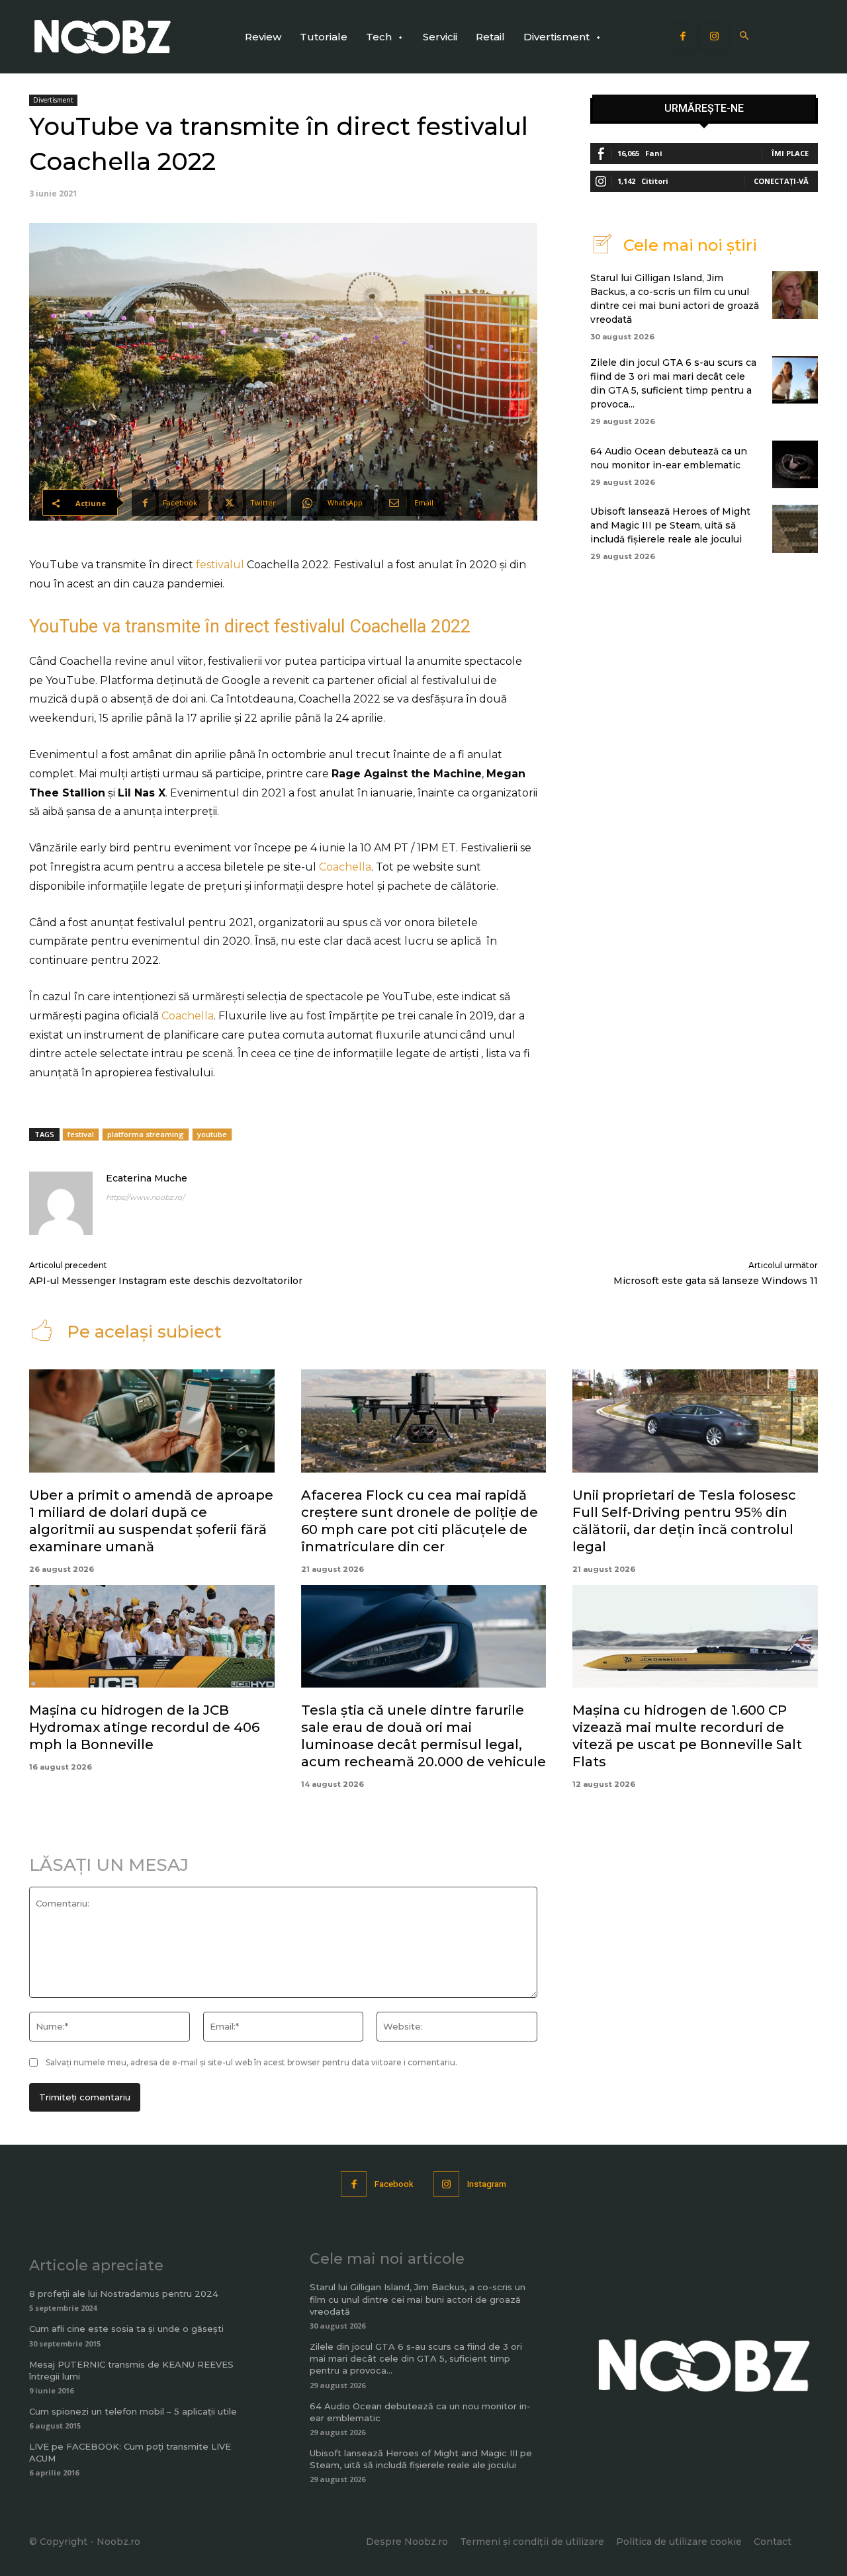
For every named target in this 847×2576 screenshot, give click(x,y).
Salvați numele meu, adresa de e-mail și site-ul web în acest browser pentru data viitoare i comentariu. (251, 2062)
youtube (212, 1134)
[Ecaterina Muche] (61, 1203)
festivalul (220, 565)
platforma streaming (146, 1134)
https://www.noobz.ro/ (145, 1197)
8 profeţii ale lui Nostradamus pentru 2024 (124, 2294)
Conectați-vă (781, 181)
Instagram (487, 2184)
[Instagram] (715, 37)
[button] (745, 37)
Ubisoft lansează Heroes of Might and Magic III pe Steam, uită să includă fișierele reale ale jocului (670, 525)
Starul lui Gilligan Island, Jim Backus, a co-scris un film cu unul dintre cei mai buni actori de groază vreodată (418, 2299)
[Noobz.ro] (103, 37)
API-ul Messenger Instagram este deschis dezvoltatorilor (166, 1281)
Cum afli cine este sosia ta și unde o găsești (126, 2329)
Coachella (345, 867)
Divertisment (53, 100)
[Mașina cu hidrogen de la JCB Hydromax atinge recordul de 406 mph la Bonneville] (152, 1637)
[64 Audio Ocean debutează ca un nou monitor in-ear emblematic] (795, 464)
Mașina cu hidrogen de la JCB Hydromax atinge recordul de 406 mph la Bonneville (144, 1727)
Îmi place (790, 153)
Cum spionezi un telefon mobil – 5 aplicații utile (133, 2411)
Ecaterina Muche (147, 1178)
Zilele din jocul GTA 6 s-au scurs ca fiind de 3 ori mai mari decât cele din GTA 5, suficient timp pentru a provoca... (416, 2358)
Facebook (394, 2184)
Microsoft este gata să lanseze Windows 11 (716, 1281)
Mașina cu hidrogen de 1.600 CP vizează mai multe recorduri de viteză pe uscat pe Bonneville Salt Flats (687, 1736)
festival (81, 1134)
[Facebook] (684, 37)
